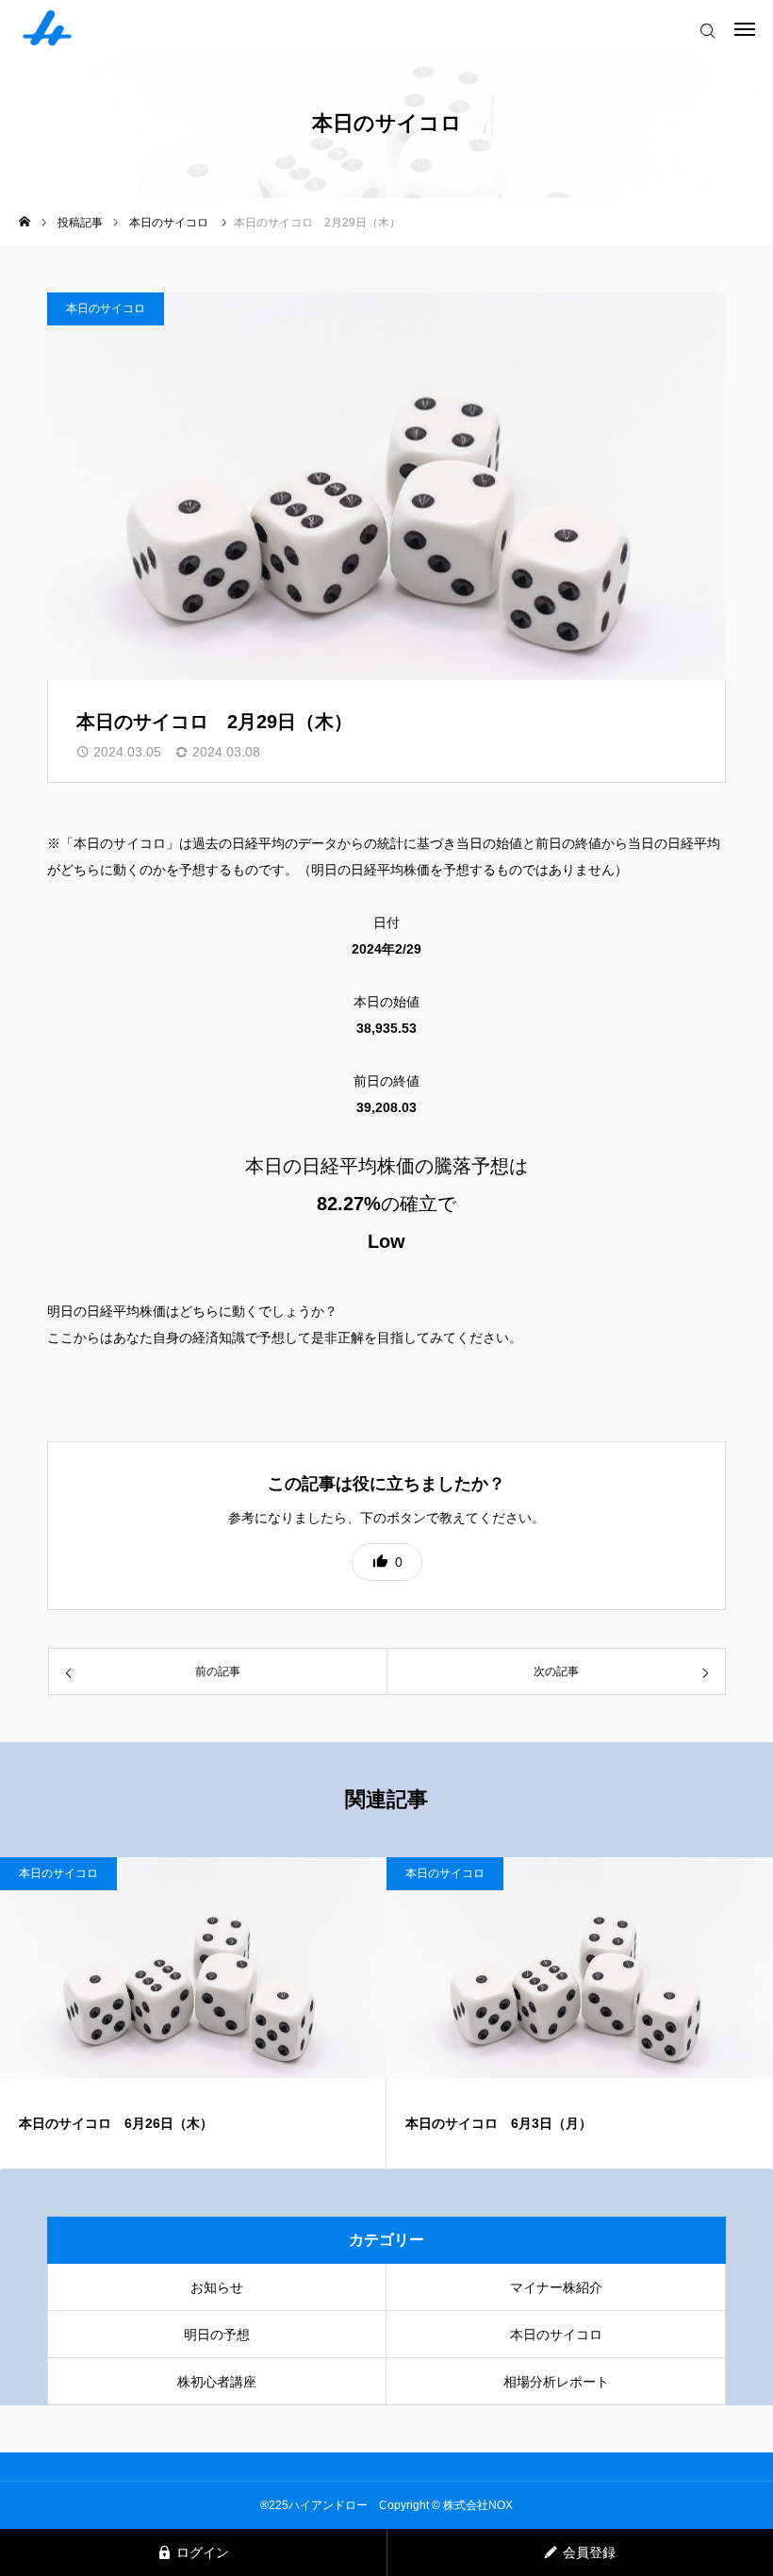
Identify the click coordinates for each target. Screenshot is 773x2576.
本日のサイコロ (106, 308)
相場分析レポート (556, 2382)
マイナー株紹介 (556, 2287)
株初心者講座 (217, 2382)
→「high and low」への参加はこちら (157, 1390)
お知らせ (217, 2287)
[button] (387, 1562)
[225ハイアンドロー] (47, 28)
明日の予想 (217, 2335)
